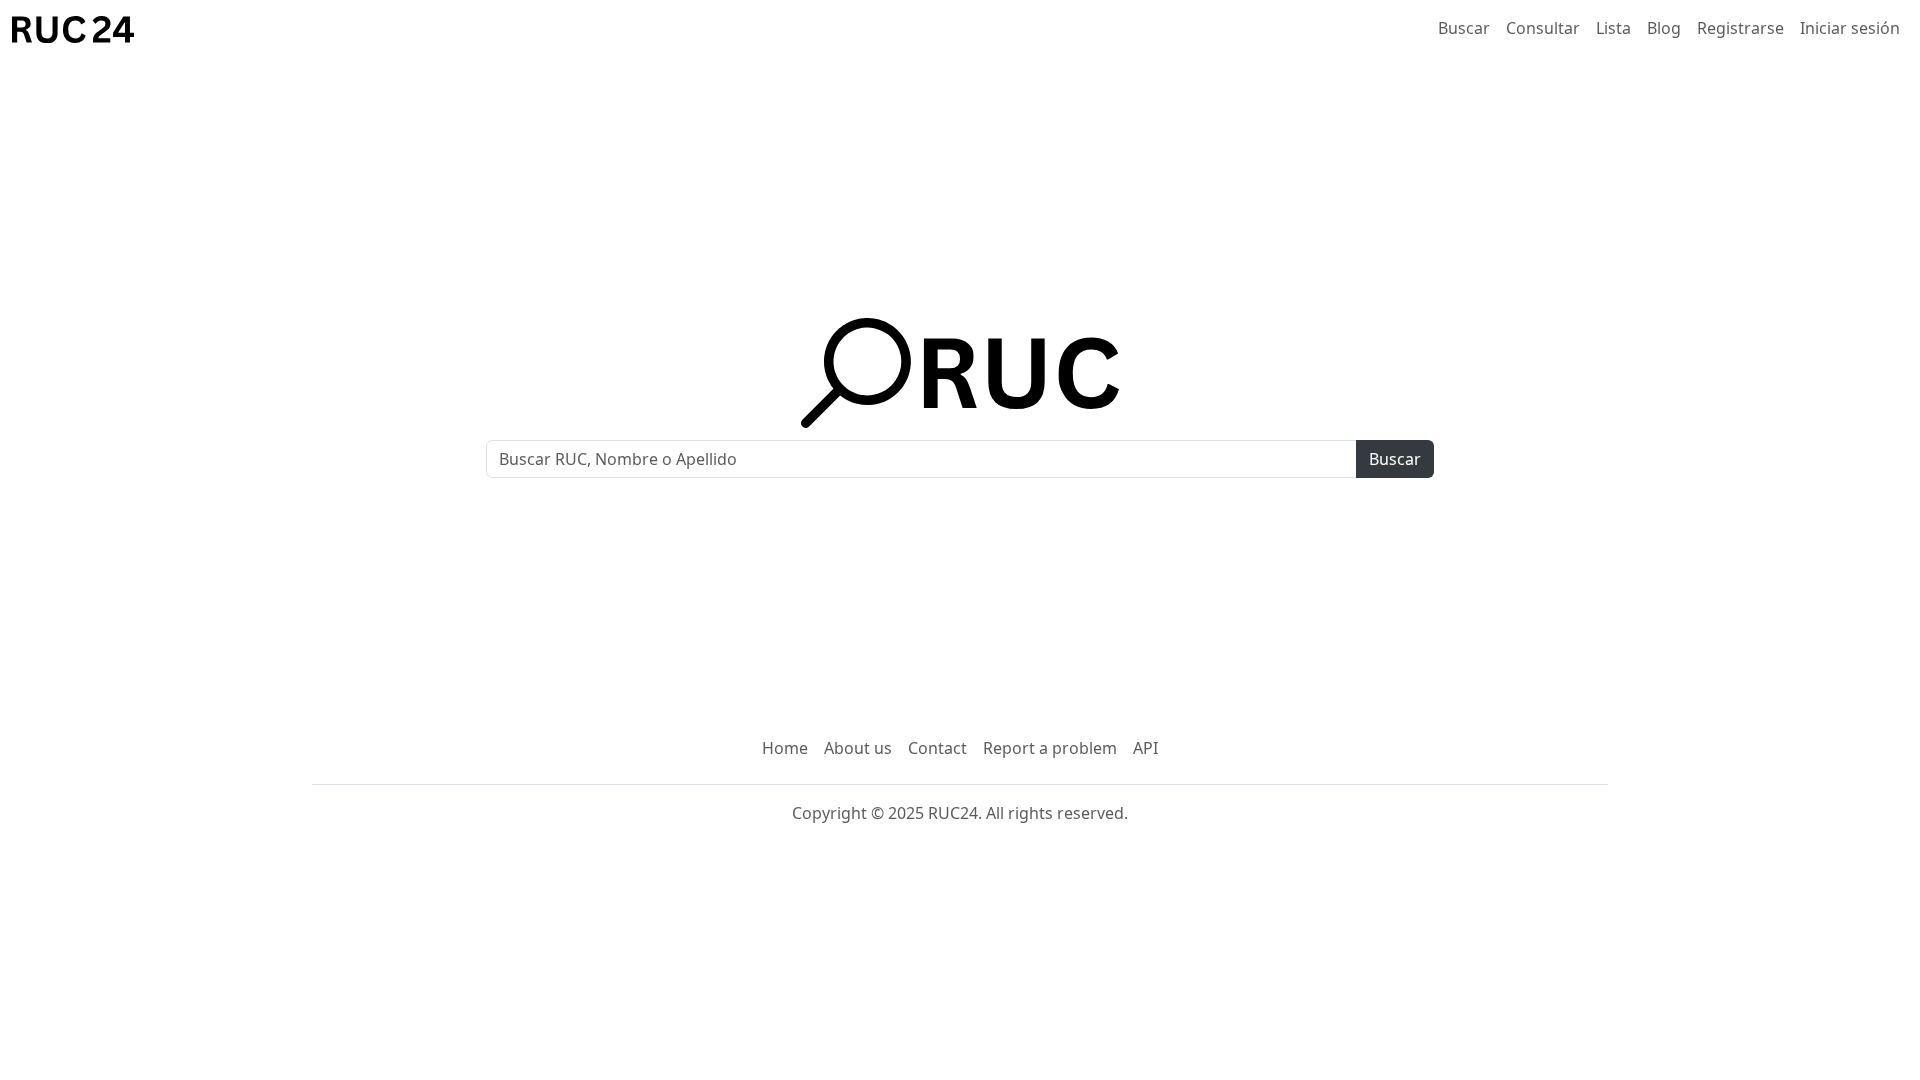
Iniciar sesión (1850, 28)
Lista (1613, 28)
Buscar (1464, 28)
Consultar (1543, 28)
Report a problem (1050, 748)
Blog (1664, 28)
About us (858, 748)
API (1145, 748)
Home (785, 748)
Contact (937, 748)
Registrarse (1740, 28)
